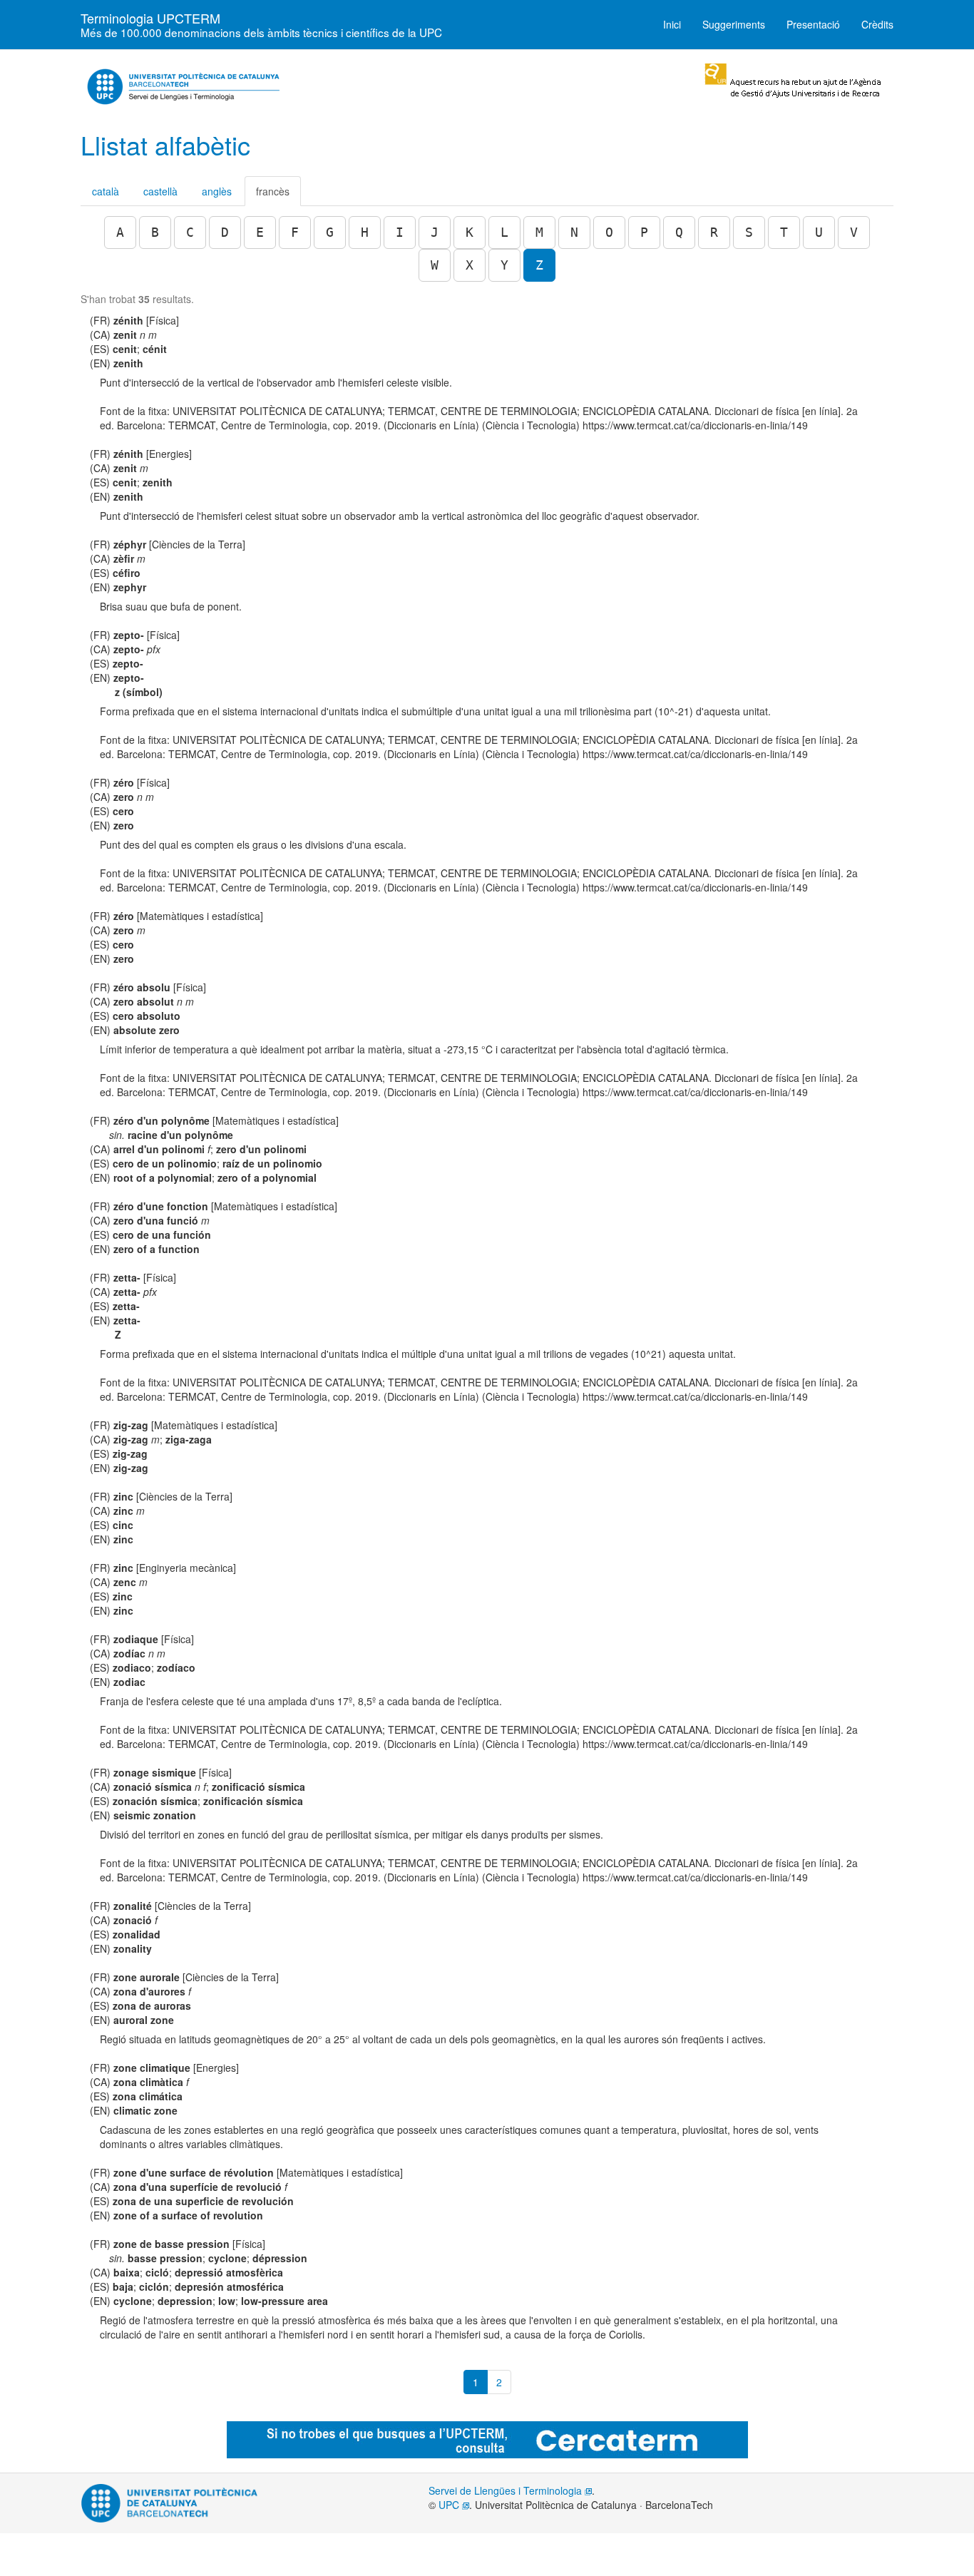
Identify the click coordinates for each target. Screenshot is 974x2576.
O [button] (609, 232)
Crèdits (877, 24)
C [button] (190, 232)
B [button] (155, 232)
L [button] (504, 232)
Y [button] (504, 265)
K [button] (470, 232)
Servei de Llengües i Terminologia (507, 2490)
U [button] (819, 232)
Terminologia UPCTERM (261, 22)
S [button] (749, 232)
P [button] (644, 232)
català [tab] (106, 191)
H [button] (365, 232)
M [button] (539, 232)
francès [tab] (273, 191)
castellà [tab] (160, 191)
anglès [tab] (217, 191)
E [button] (260, 232)
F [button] (295, 232)
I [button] (400, 232)
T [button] (784, 232)
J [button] (435, 232)
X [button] (470, 265)
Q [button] (679, 232)
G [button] (330, 232)
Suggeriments (734, 24)
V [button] (854, 232)
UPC (450, 2505)
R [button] (714, 232)
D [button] (225, 232)
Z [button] (539, 265)
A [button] (120, 232)
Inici (672, 24)
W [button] (435, 265)
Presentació (813, 24)
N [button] (574, 232)
